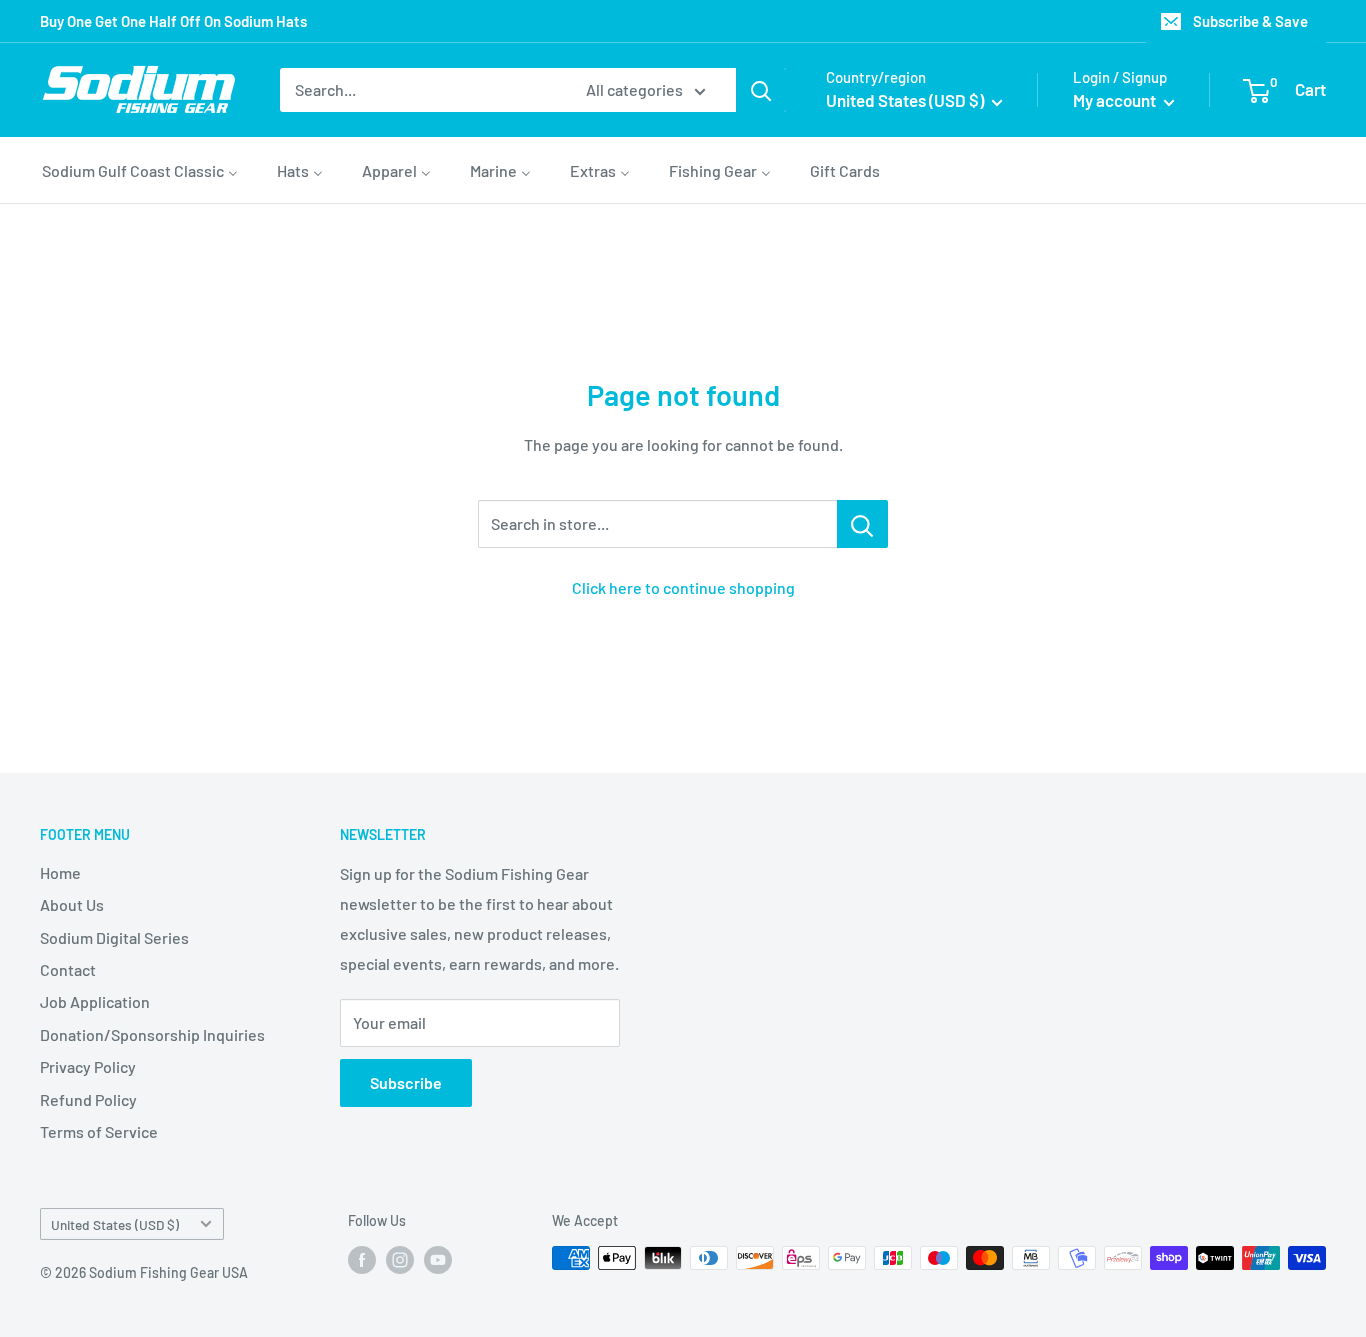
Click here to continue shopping (683, 587)
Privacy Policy (88, 1066)
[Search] (761, 90)
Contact (68, 969)
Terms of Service (99, 1131)
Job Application (95, 1001)
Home (60, 872)
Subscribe (406, 1082)
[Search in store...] (862, 524)
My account (1116, 100)
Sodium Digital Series (114, 937)
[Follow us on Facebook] (362, 1260)
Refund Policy (88, 1099)
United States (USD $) (115, 1224)
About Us (72, 904)
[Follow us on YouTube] (438, 1260)
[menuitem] (140, 170)
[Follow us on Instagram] (400, 1260)
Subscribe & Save (1250, 21)
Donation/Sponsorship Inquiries (152, 1034)
